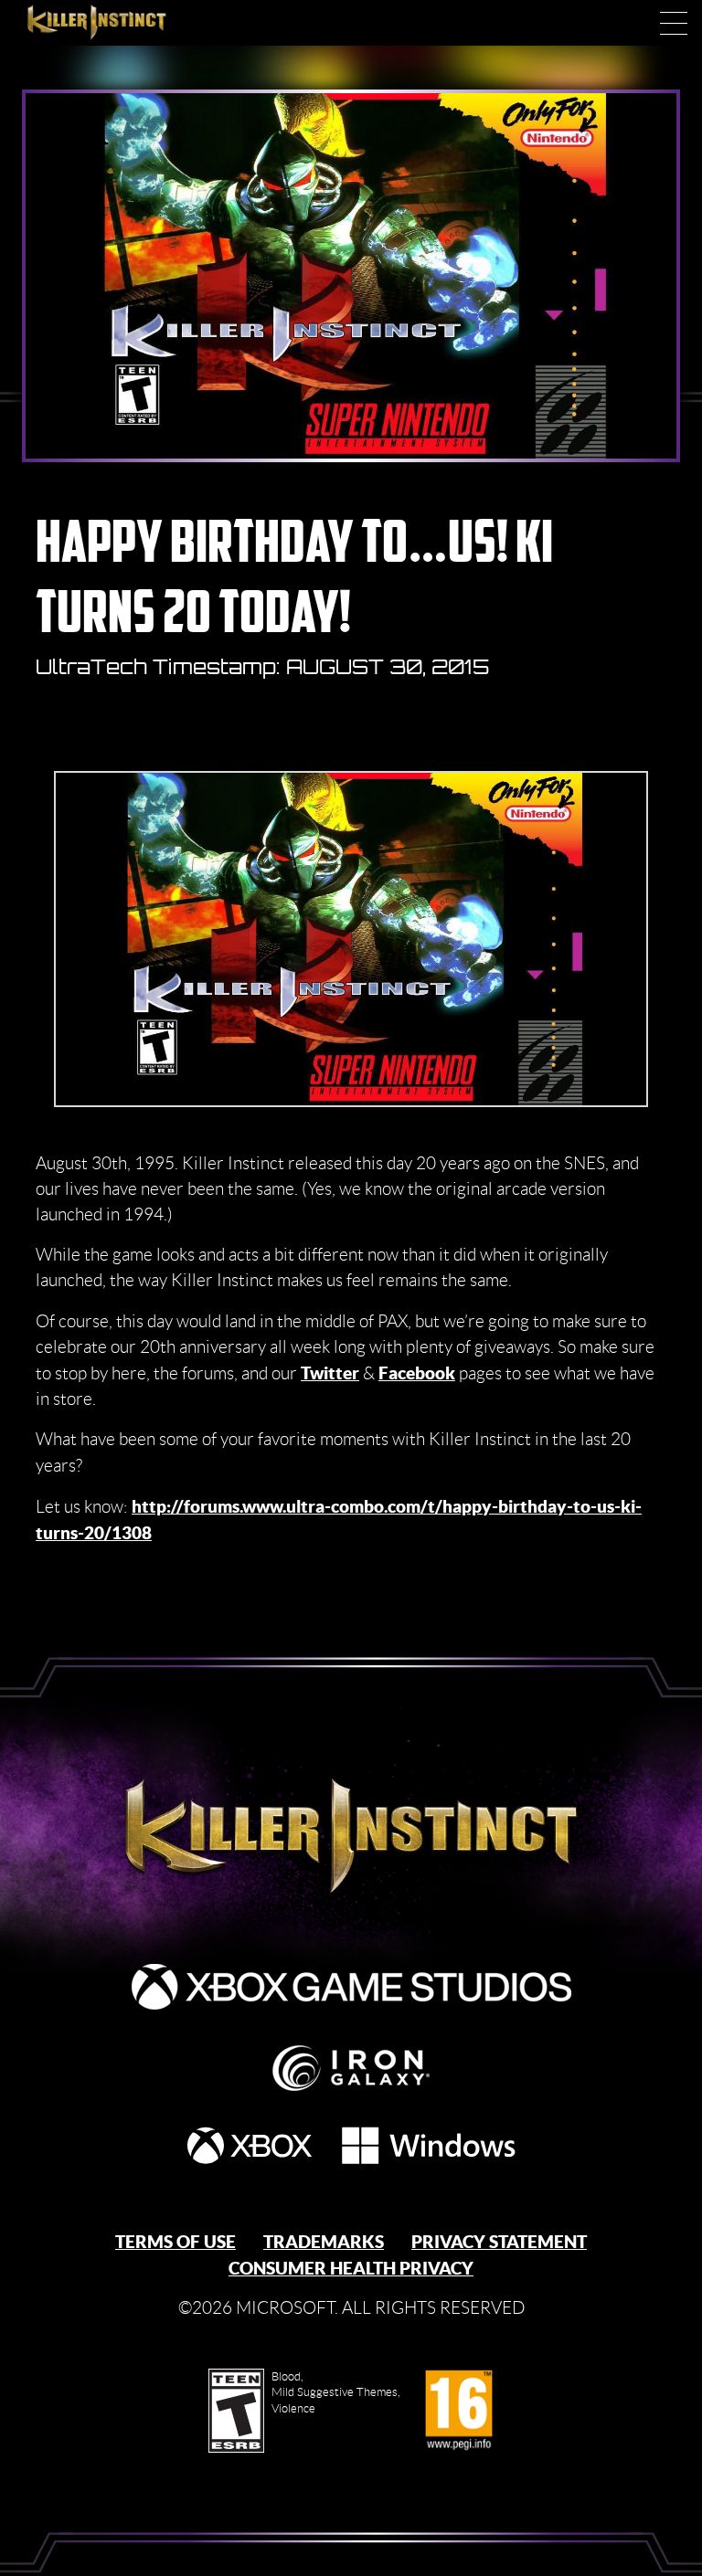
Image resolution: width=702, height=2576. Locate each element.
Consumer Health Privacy (351, 2268)
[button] (674, 23)
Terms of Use (175, 2242)
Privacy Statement (499, 2242)
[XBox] (250, 2145)
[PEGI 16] (458, 2411)
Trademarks (324, 2242)
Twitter (330, 1373)
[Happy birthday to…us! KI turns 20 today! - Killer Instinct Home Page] (351, 1829)
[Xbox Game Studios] (351, 1987)
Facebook (417, 1373)
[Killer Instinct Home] (116, 23)
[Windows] (429, 2145)
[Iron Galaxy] (351, 2068)
